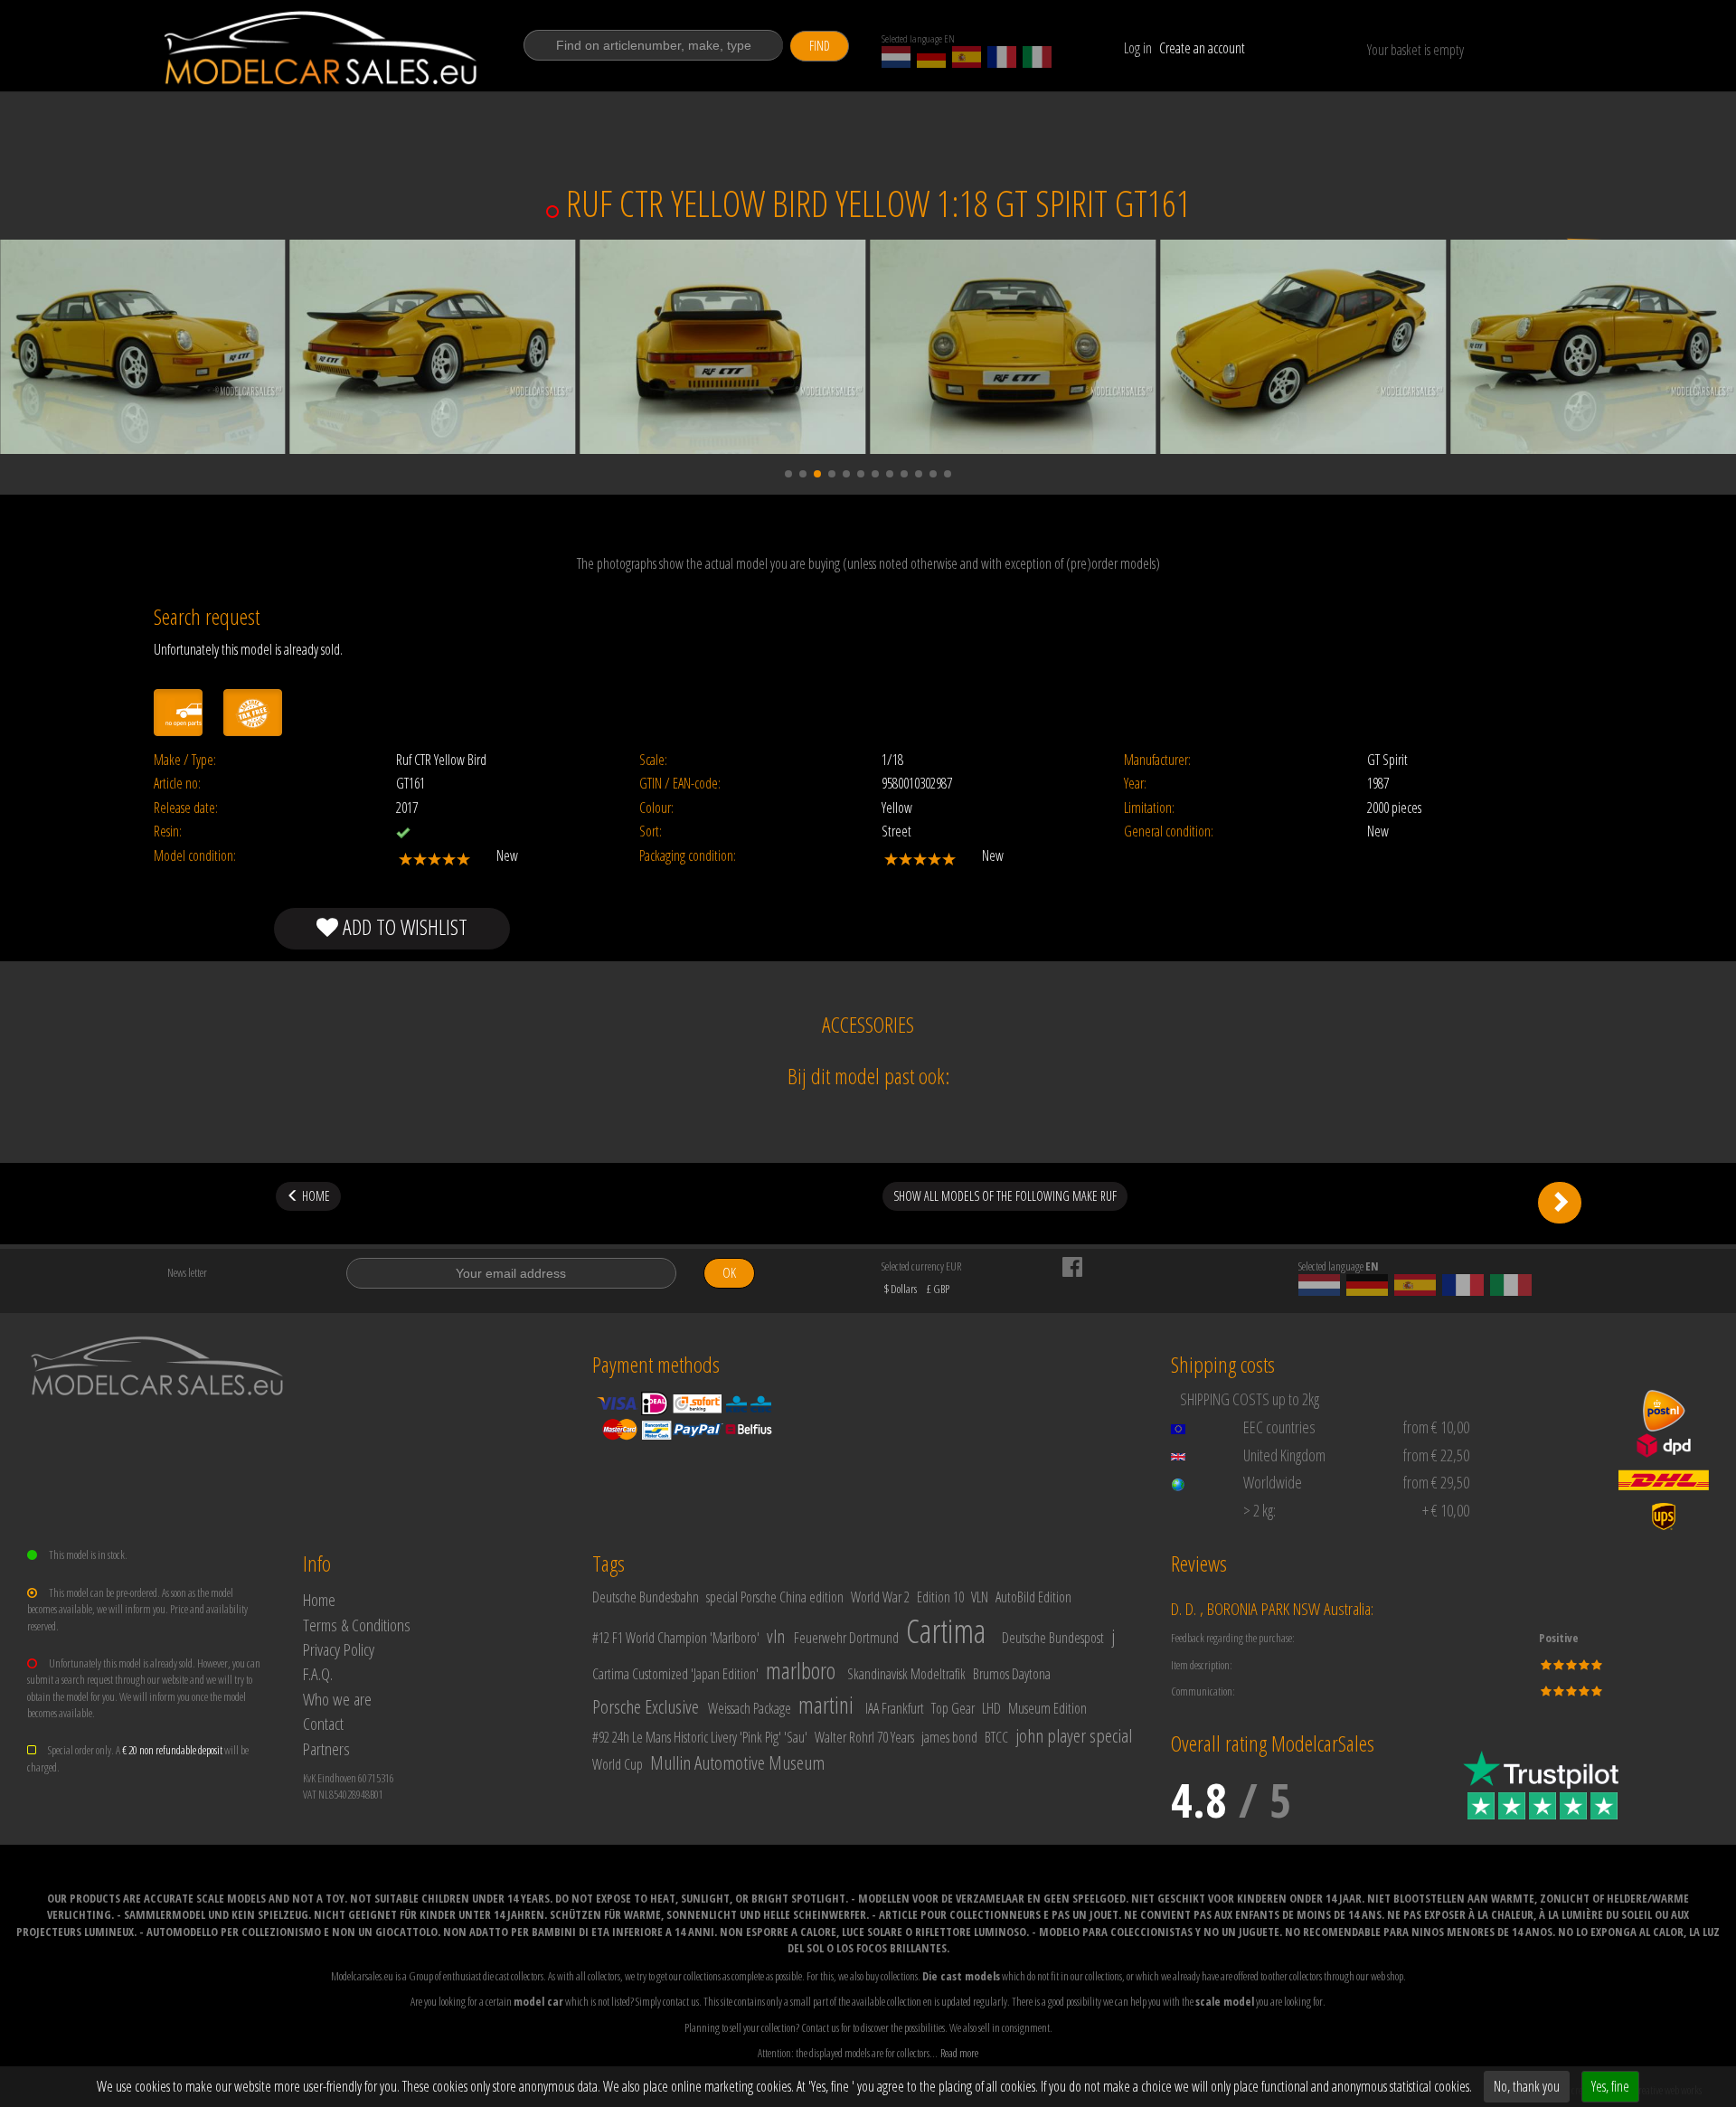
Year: (1135, 784)
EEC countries (1279, 1427)
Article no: (177, 784)
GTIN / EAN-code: (680, 784)
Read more (959, 2053)
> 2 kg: (1260, 1510)
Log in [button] (1138, 48)
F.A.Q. (318, 1673)
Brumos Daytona (1012, 1674)
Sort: (651, 831)
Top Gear (953, 1708)
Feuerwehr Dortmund (846, 1638)
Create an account (1202, 48)
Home (319, 1599)
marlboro (801, 1670)
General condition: (1169, 831)
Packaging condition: (688, 856)
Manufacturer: (1157, 760)
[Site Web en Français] (1002, 57)
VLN (980, 1597)
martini (826, 1705)
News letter (187, 1272)
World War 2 (880, 1597)
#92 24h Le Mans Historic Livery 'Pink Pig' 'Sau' (700, 1737)
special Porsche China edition (775, 1597)
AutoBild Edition (1033, 1597)
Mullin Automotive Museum (737, 1762)
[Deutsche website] (931, 57)
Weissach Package (750, 1708)
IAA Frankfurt (895, 1708)
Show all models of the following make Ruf (1005, 1196)
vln (776, 1636)
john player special (1074, 1735)
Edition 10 (940, 1597)
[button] (788, 474)
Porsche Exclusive (646, 1706)
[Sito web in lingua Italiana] (1037, 57)
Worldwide (1273, 1482)
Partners (326, 1748)
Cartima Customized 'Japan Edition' (675, 1674)
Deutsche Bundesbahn (646, 1597)
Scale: (653, 760)
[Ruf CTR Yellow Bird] (1560, 1203)
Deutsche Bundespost (1053, 1638)
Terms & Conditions (357, 1625)
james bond (949, 1737)
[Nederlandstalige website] (896, 57)
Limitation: (1149, 808)
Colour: (656, 808)
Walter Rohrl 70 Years (864, 1737)
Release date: (186, 808)
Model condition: (195, 856)
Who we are (337, 1699)
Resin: (168, 831)
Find (820, 46)
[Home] (322, 48)
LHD (991, 1708)
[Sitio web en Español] (967, 57)
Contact (323, 1723)
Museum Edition (1047, 1708)
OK (729, 1273)
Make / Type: (185, 760)
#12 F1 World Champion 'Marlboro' (676, 1638)
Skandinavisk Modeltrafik (906, 1674)
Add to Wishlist (403, 926)
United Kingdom (1284, 1455)
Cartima (946, 1631)
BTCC (996, 1737)
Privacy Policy (339, 1649)
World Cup (618, 1764)
